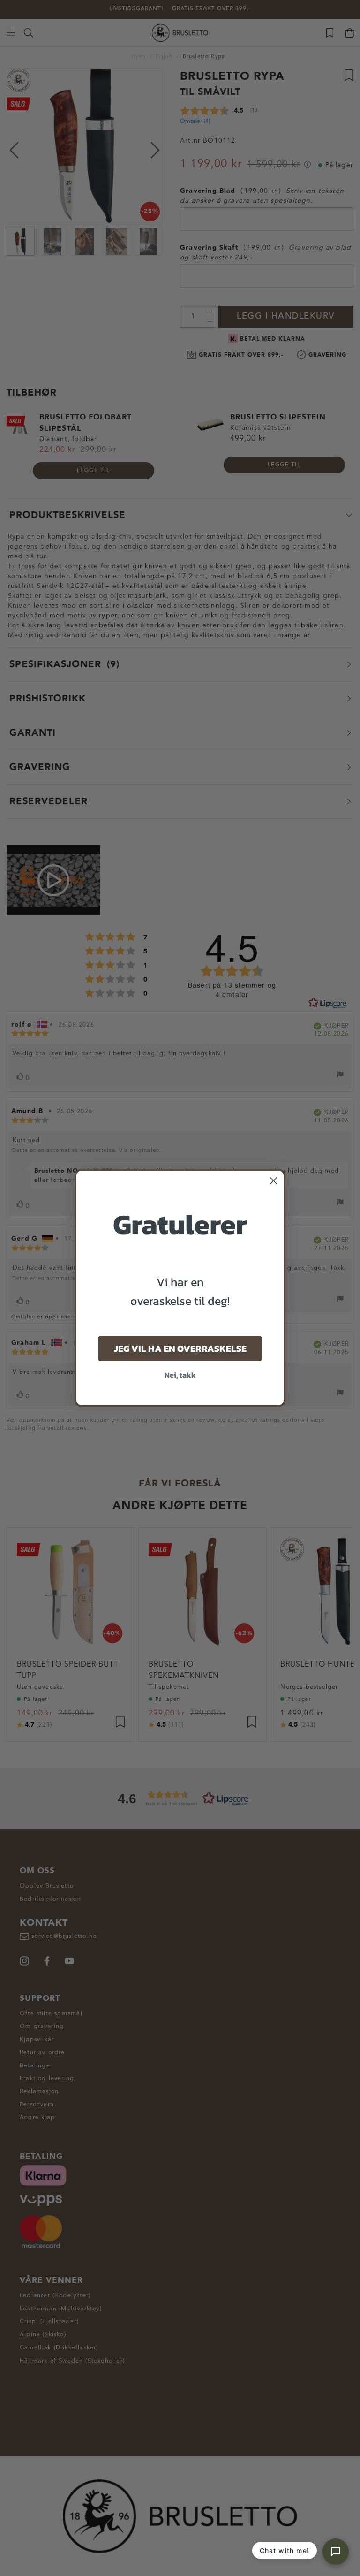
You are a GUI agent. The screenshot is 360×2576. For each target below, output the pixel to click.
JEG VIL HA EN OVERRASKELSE (180, 1349)
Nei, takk (180, 1375)
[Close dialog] (274, 1181)
